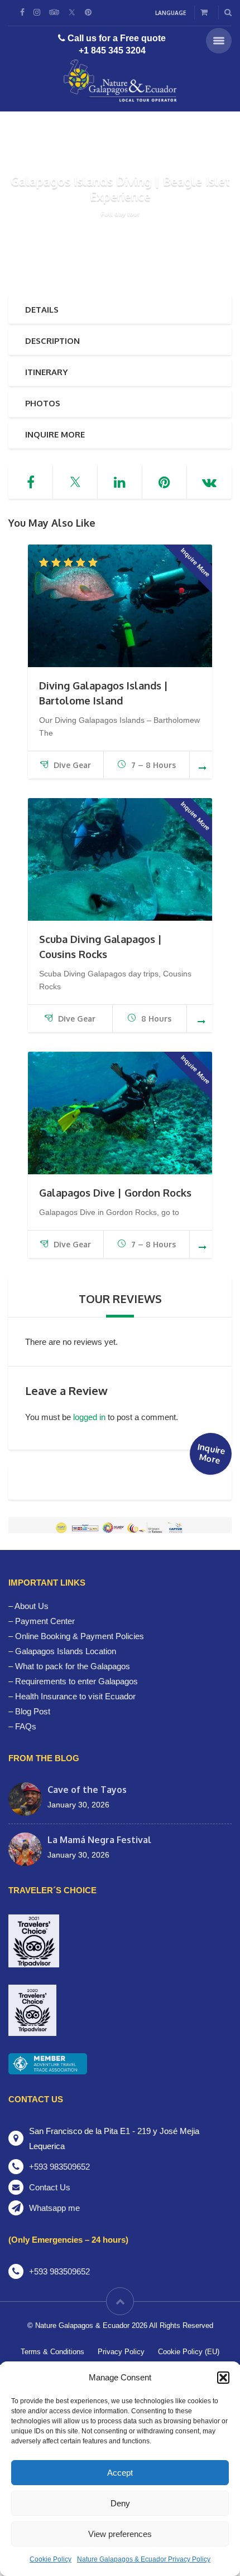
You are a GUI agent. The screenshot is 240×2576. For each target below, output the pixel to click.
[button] (223, 2378)
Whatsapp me (54, 2208)
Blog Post (33, 1711)
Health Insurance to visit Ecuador (75, 1696)
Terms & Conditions (52, 2352)
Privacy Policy (121, 2352)
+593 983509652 (59, 2167)
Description (52, 341)
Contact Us (50, 2187)
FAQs (26, 1726)
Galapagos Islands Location (66, 1651)
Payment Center (45, 1621)
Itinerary (46, 372)
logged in (89, 1417)
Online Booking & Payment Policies (80, 1636)
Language (171, 13)
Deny (120, 2503)
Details (42, 310)
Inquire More (55, 434)
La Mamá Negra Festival (99, 1840)
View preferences (120, 2534)
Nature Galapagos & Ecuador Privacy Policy (144, 2559)
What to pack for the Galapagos (73, 1666)
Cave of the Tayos (87, 1790)
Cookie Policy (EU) (189, 2352)
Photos (43, 403)
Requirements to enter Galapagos (76, 1681)
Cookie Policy (51, 2559)
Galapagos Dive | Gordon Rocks (115, 1193)
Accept (120, 2473)
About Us (32, 1606)
